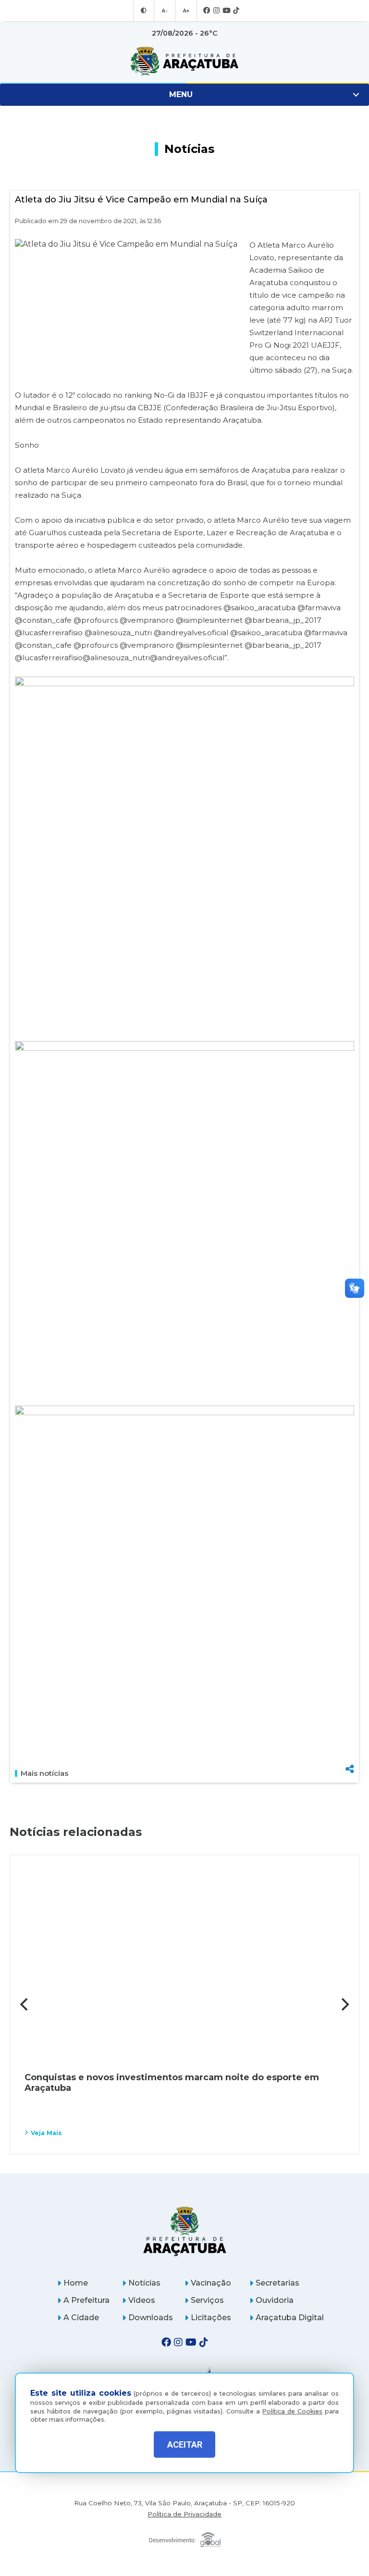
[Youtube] (226, 11)
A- (165, 11)
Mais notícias (44, 1773)
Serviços (207, 2300)
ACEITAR (185, 2444)
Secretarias (277, 2283)
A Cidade (81, 2318)
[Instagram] (216, 11)
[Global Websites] (185, 2537)
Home (76, 2283)
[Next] (344, 2004)
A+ (186, 11)
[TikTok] (236, 11)
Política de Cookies (292, 2411)
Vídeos (142, 2300)
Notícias (144, 2283)
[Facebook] (207, 11)
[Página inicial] (185, 2231)
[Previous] (25, 2004)
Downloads (151, 2318)
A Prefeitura (86, 2300)
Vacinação (211, 2283)
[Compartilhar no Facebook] (350, 1720)
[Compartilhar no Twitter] (350, 1735)
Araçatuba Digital (290, 2318)
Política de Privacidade (184, 2514)
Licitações (211, 2318)
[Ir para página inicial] (184, 61)
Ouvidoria (275, 2300)
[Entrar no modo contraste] (144, 11)
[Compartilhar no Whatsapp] (350, 1751)
